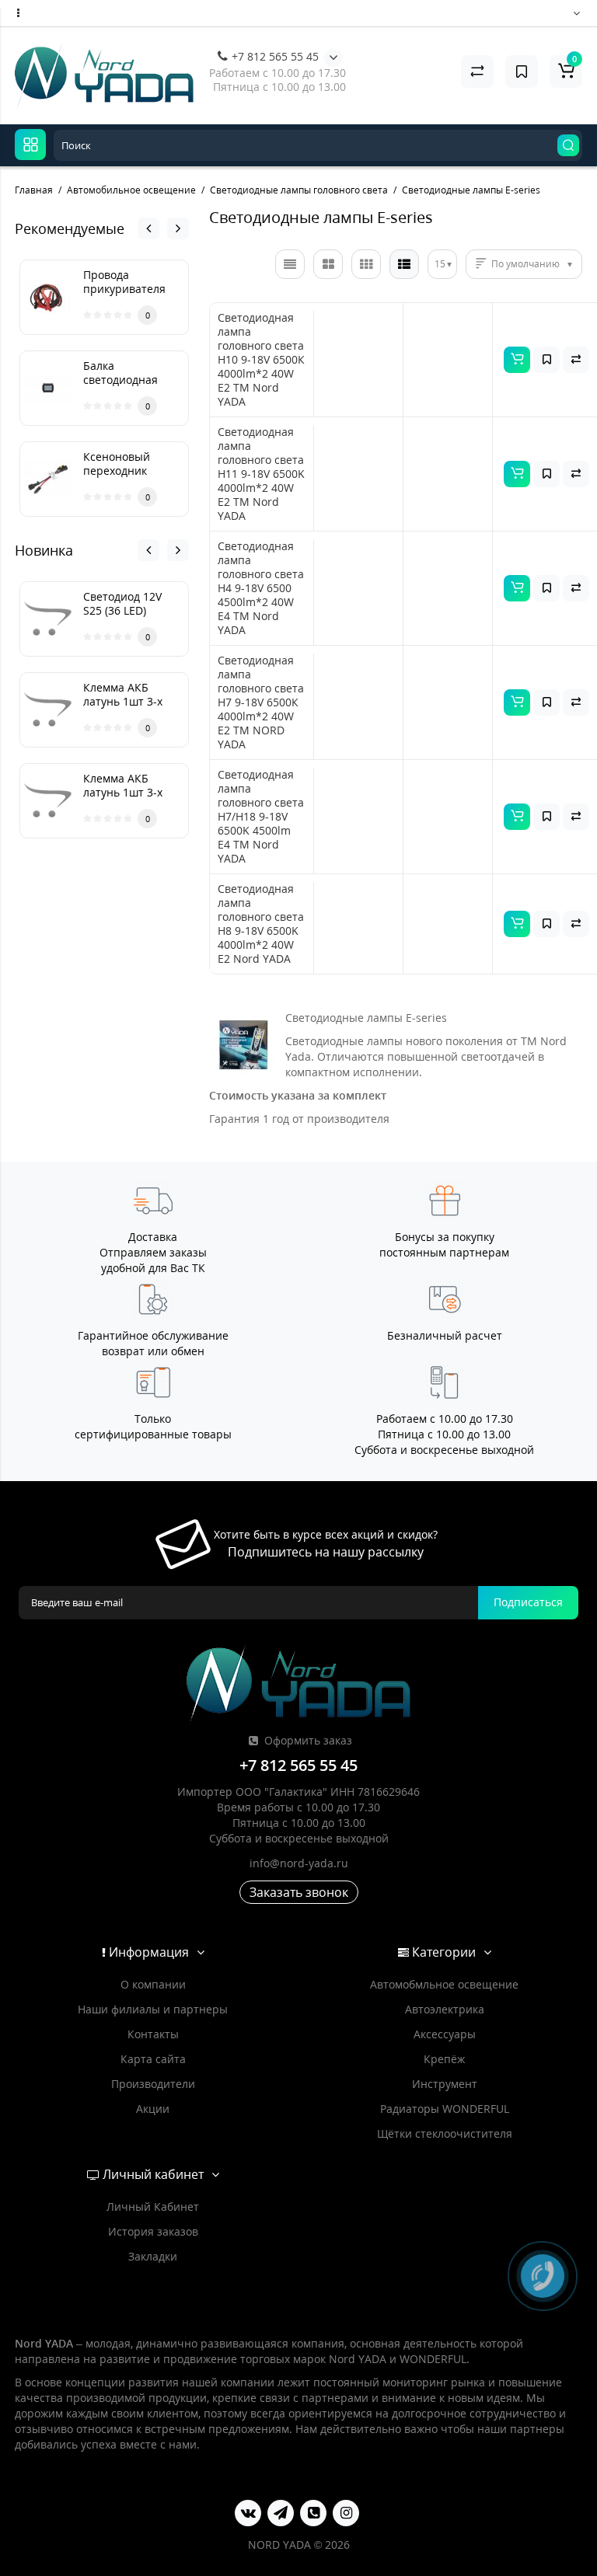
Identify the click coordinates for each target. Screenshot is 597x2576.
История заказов (153, 2231)
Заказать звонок (299, 1892)
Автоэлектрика (445, 2009)
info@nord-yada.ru (299, 1863)
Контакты (153, 2034)
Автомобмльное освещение (444, 1984)
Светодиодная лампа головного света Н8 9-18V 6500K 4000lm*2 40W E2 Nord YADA (261, 924)
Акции (153, 2109)
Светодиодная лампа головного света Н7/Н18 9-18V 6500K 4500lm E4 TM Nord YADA (261, 817)
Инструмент (445, 2084)
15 (440, 264)
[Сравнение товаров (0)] (477, 71)
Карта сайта (153, 2059)
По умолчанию (525, 264)
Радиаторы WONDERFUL (445, 2109)
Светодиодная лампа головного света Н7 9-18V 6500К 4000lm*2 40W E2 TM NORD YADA (261, 702)
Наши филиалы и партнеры (153, 2009)
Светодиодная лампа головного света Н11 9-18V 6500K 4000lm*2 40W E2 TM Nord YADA (261, 474)
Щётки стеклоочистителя (445, 2133)
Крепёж (444, 2059)
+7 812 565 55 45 (274, 56)
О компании (153, 1984)
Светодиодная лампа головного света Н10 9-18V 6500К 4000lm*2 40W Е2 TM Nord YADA (261, 360)
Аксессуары (445, 2034)
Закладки (153, 2256)
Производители (153, 2084)
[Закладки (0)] (522, 71)
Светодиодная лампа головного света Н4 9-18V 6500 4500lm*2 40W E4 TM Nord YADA (261, 588)
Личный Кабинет (153, 2207)
